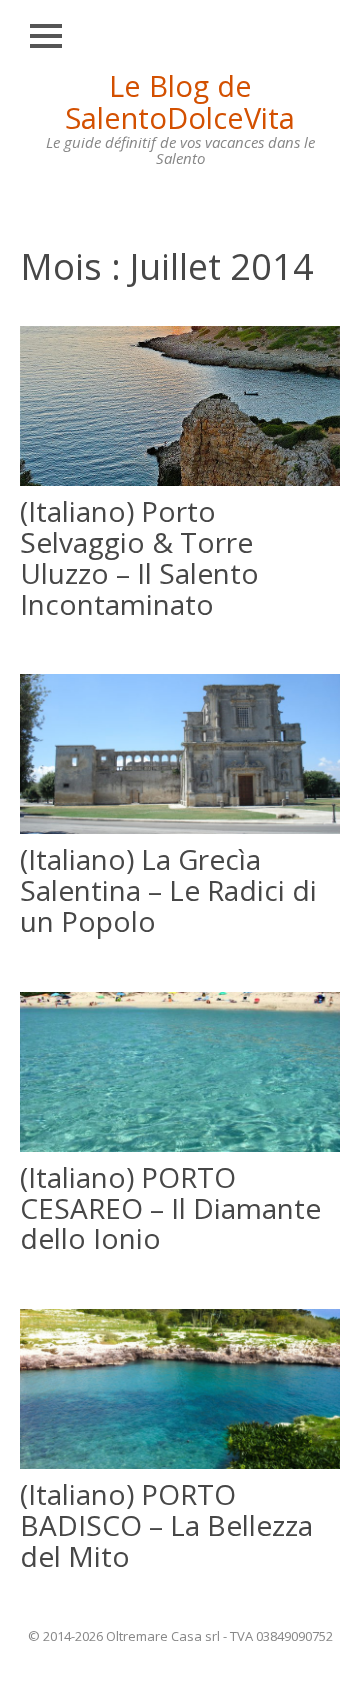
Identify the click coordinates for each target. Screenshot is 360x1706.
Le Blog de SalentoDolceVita (180, 101)
